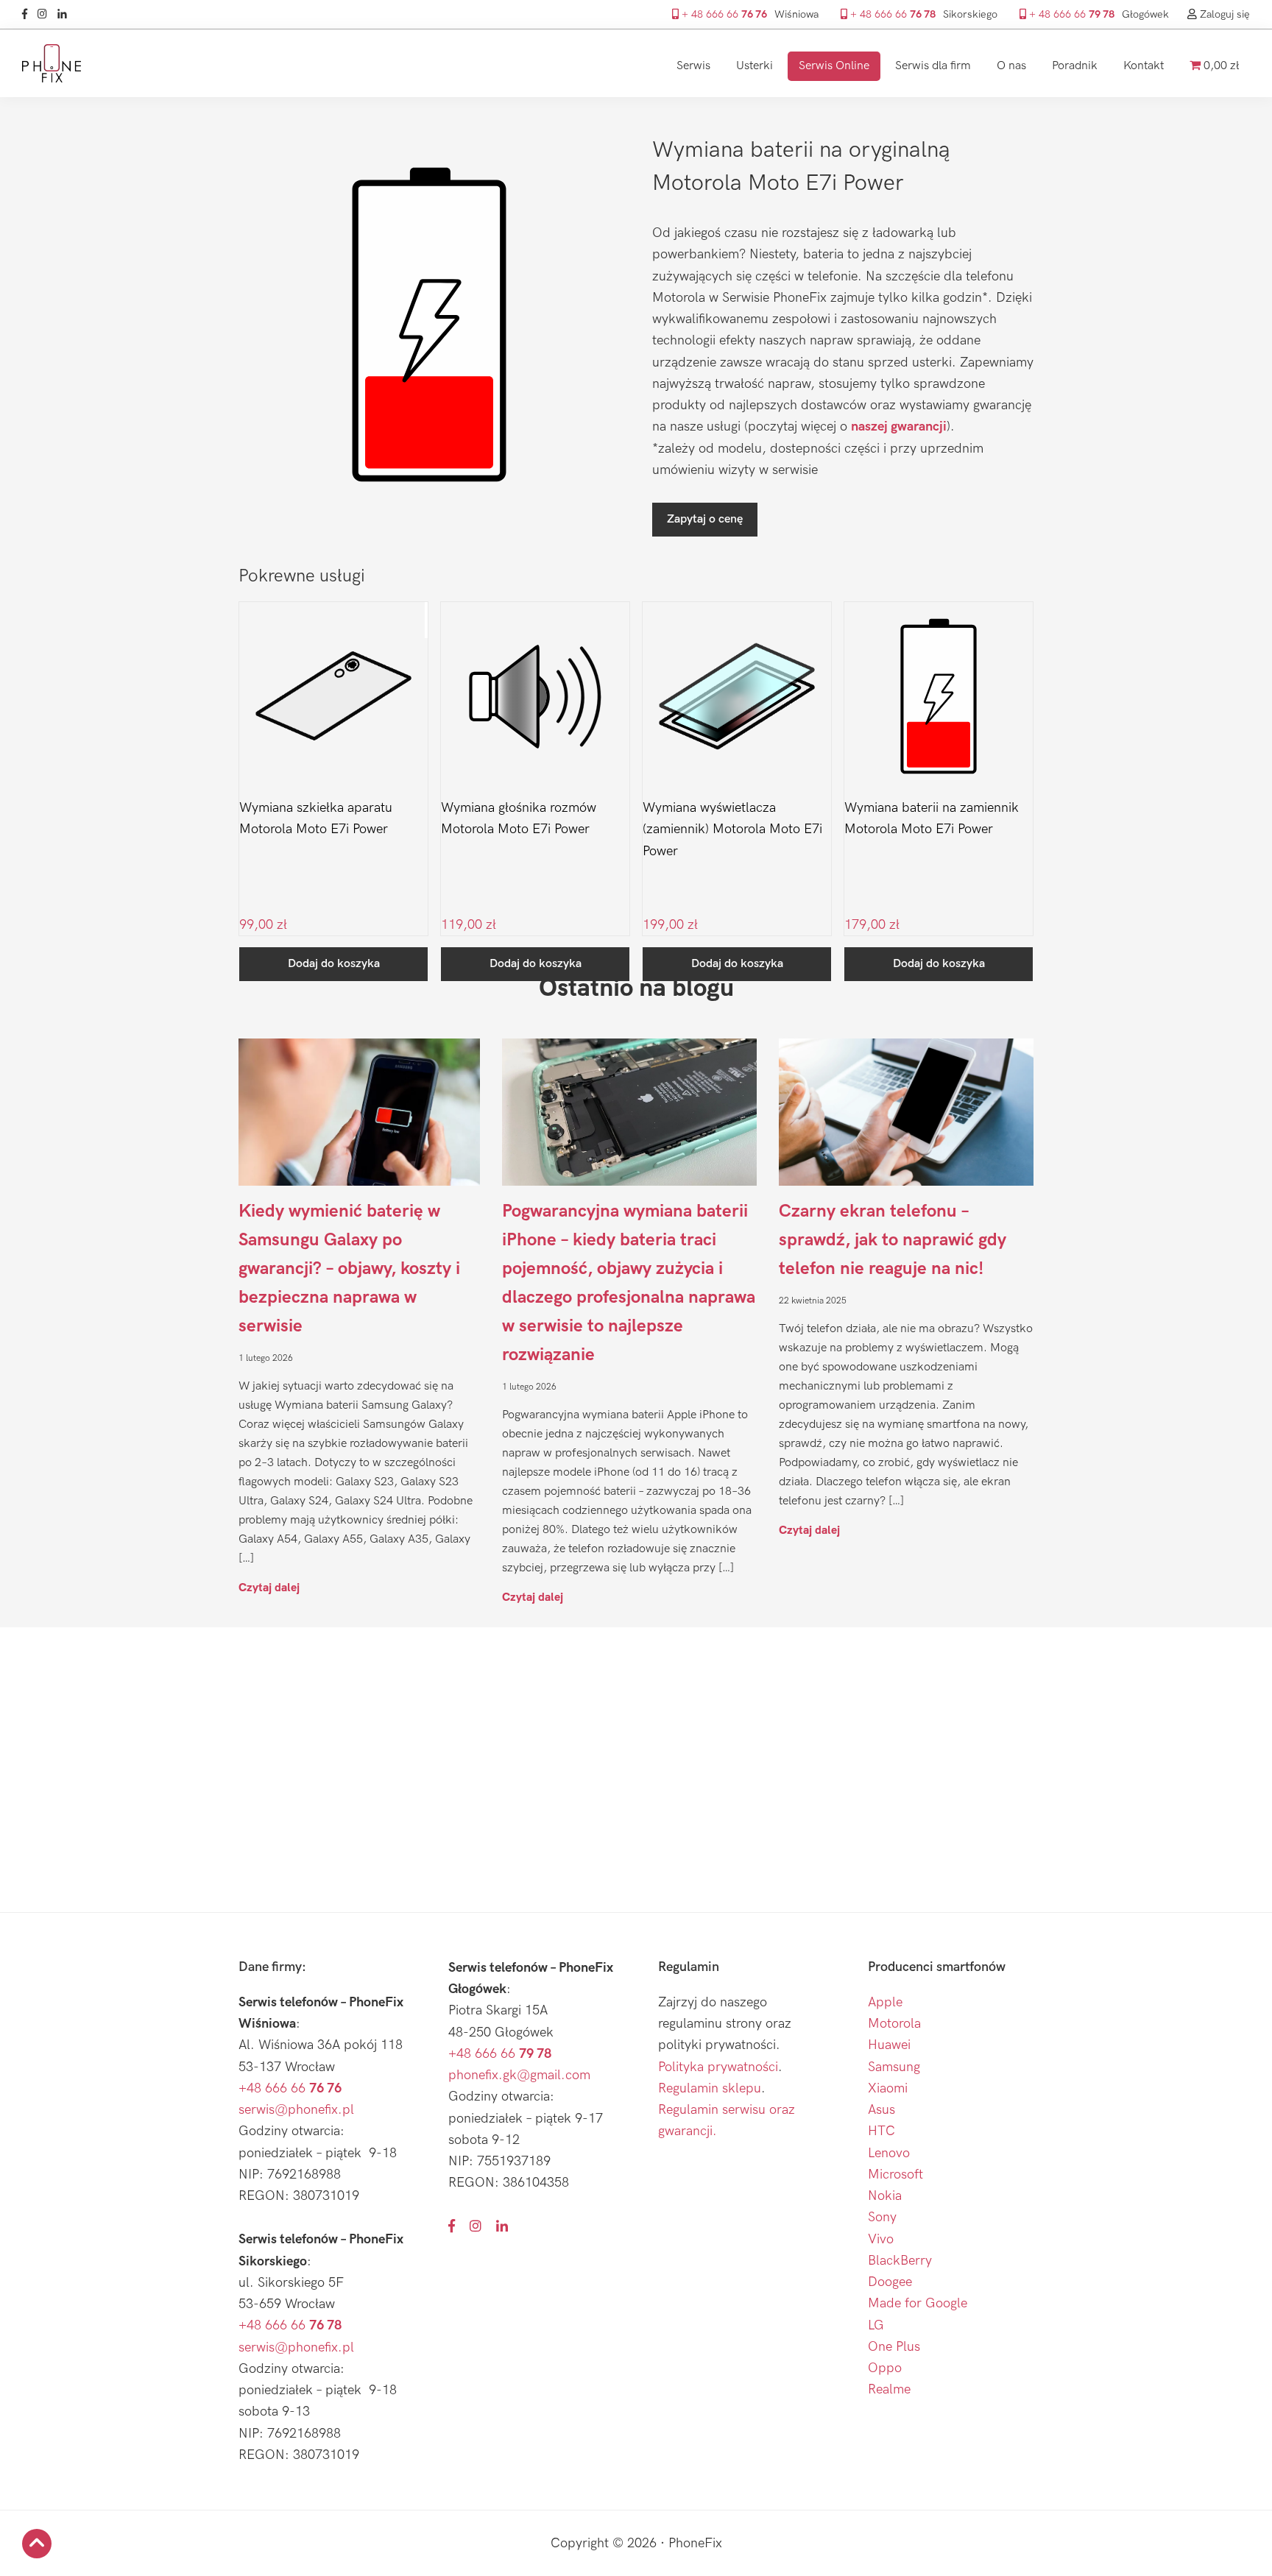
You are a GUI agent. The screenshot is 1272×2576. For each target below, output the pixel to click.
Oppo (885, 2368)
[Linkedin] (66, 14)
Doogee (890, 2282)
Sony (882, 2217)
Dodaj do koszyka (334, 964)
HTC (881, 2131)
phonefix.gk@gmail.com (519, 2075)
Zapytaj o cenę (705, 519)
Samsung (894, 2067)
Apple (885, 2002)
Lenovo (889, 2153)
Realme (889, 2389)
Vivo (881, 2239)
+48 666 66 (290, 2088)
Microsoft (895, 2175)
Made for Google (918, 2303)
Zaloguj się (1223, 14)
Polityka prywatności (718, 2067)
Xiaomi (888, 2088)
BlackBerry (900, 2261)
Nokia (885, 2196)
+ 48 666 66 (723, 14)
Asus (881, 2110)
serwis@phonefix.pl (296, 2110)
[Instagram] (46, 14)
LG (876, 2325)
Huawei (889, 2045)
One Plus (894, 2347)
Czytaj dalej (269, 1587)
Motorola (894, 2024)
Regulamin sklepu (710, 2088)
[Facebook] (28, 14)
